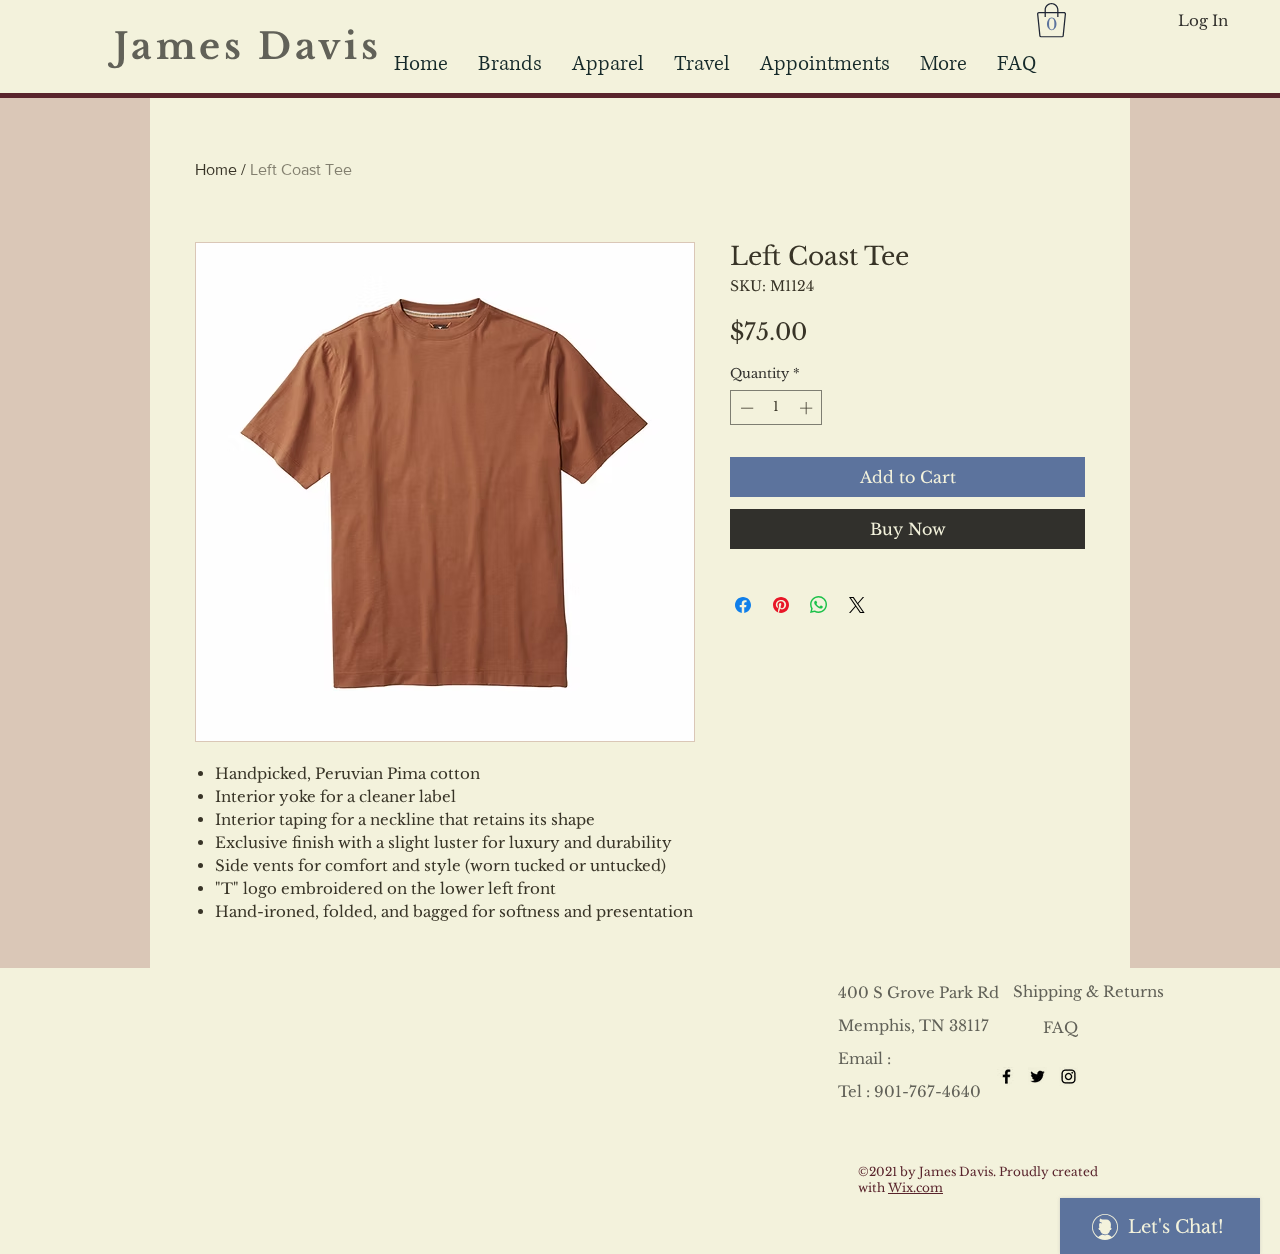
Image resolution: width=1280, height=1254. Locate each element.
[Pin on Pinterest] (781, 605)
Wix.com (915, 1187)
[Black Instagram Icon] (1068, 1076)
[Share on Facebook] (743, 605)
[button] (702, 64)
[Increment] (808, 408)
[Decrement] (745, 408)
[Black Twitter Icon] (1037, 1076)
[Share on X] (857, 605)
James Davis (261, 46)
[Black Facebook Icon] (1006, 1076)
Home (216, 169)
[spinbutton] (776, 408)
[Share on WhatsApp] (819, 605)
